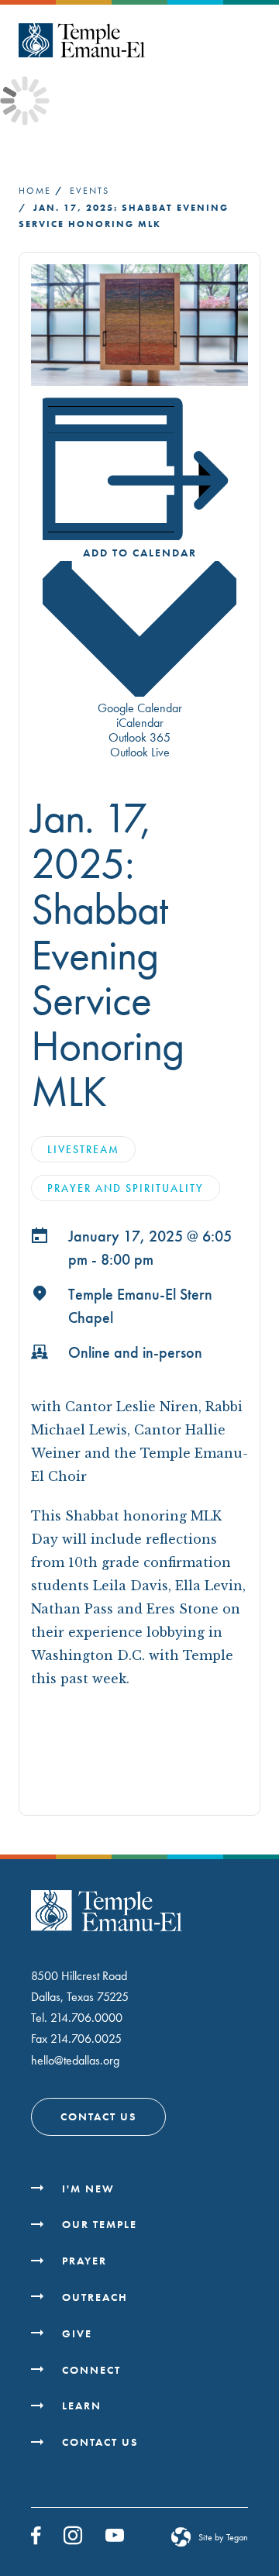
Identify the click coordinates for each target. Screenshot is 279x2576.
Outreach (95, 2297)
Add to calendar (140, 553)
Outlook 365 (139, 737)
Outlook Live (140, 752)
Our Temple (100, 2224)
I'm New (88, 2189)
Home (35, 191)
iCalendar (140, 723)
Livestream (83, 1149)
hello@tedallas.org (75, 2060)
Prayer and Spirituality (126, 1188)
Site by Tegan (223, 2537)
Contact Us (98, 2116)
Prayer (84, 2261)
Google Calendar (140, 708)
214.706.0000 (86, 2018)
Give (77, 2333)
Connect (91, 2370)
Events (90, 191)
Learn (82, 2406)
